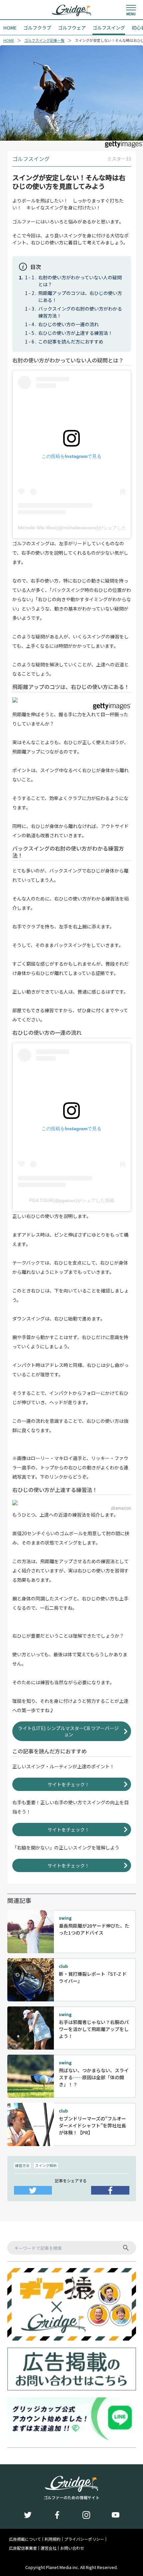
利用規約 (53, 2539)
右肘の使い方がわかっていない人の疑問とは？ (80, 281)
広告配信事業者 (23, 2548)
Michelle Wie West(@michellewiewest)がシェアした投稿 (72, 528)
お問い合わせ (72, 2548)
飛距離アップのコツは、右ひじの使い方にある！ (80, 296)
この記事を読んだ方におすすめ (71, 341)
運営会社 (49, 2548)
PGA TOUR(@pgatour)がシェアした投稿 (72, 1200)
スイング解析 (46, 2165)
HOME (9, 40)
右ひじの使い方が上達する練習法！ (75, 333)
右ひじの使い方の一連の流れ (69, 324)
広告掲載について (25, 2539)
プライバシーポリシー (84, 2539)
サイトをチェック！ (69, 1784)
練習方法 (22, 2165)
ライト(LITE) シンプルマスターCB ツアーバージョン (68, 1731)
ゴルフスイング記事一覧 (44, 40)
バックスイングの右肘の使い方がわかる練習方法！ (80, 312)
